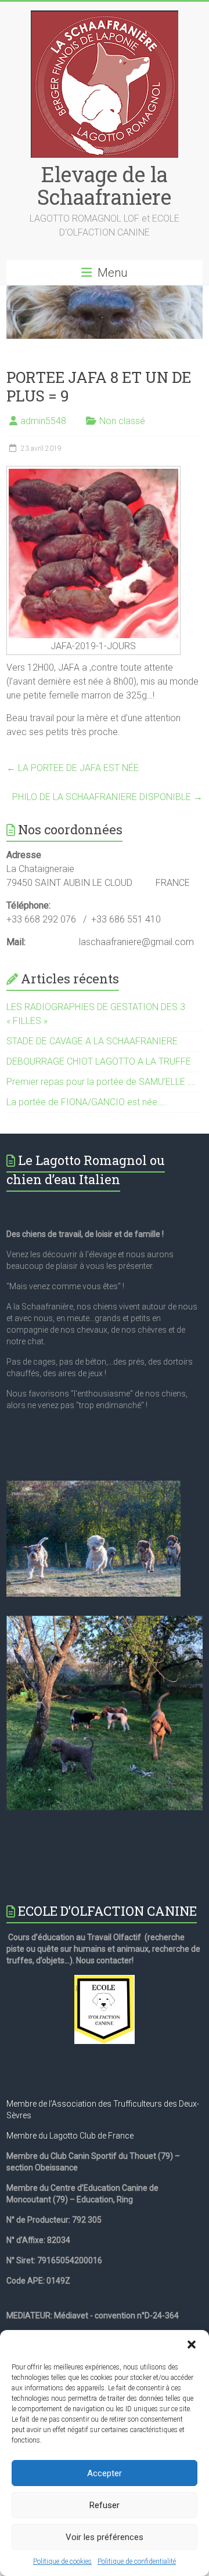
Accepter (105, 2473)
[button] (192, 2345)
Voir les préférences (105, 2537)
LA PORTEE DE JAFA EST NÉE (73, 768)
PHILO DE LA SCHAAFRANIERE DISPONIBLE (107, 797)
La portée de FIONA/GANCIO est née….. (87, 1102)
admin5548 (43, 421)
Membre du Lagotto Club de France (70, 2136)
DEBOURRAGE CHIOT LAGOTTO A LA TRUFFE (99, 1061)
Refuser (105, 2505)
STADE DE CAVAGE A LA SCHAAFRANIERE (92, 1041)
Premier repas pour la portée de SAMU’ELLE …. (101, 1082)
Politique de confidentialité (137, 2561)
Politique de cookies (62, 2561)
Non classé (122, 421)
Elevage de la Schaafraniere (104, 185)
